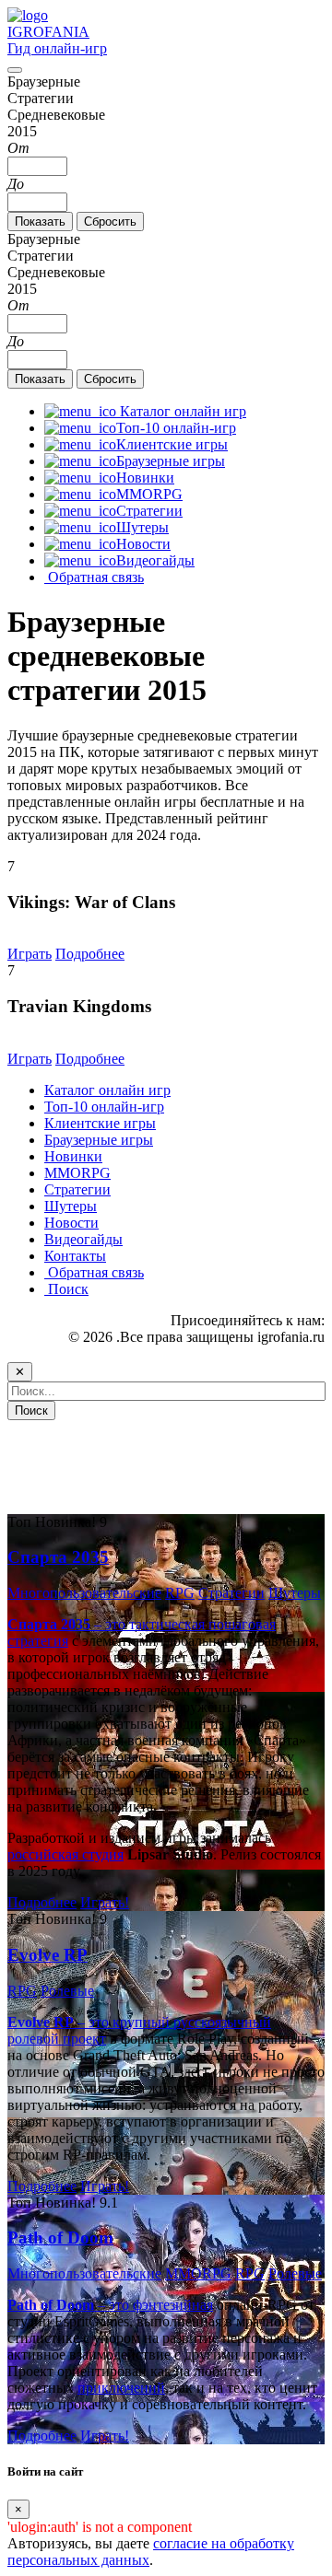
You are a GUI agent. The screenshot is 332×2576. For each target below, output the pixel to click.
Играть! (105, 1902)
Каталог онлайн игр (107, 1090)
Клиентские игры (100, 1123)
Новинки (73, 1156)
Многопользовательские (84, 1593)
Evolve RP (47, 1955)
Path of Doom (60, 2238)
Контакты (75, 1256)
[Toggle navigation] (15, 70)
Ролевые (67, 1991)
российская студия (65, 1854)
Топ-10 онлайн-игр (104, 1107)
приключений (121, 2388)
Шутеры (71, 1206)
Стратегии (77, 1189)
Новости (71, 1223)
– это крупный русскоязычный (139, 2022)
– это (70, 2305)
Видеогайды (83, 1239)
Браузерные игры (99, 1140)
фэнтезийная (173, 2305)
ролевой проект (57, 2039)
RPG (180, 1593)
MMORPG (77, 1173)
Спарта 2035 (58, 1557)
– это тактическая (108, 1624)
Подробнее (90, 954)
